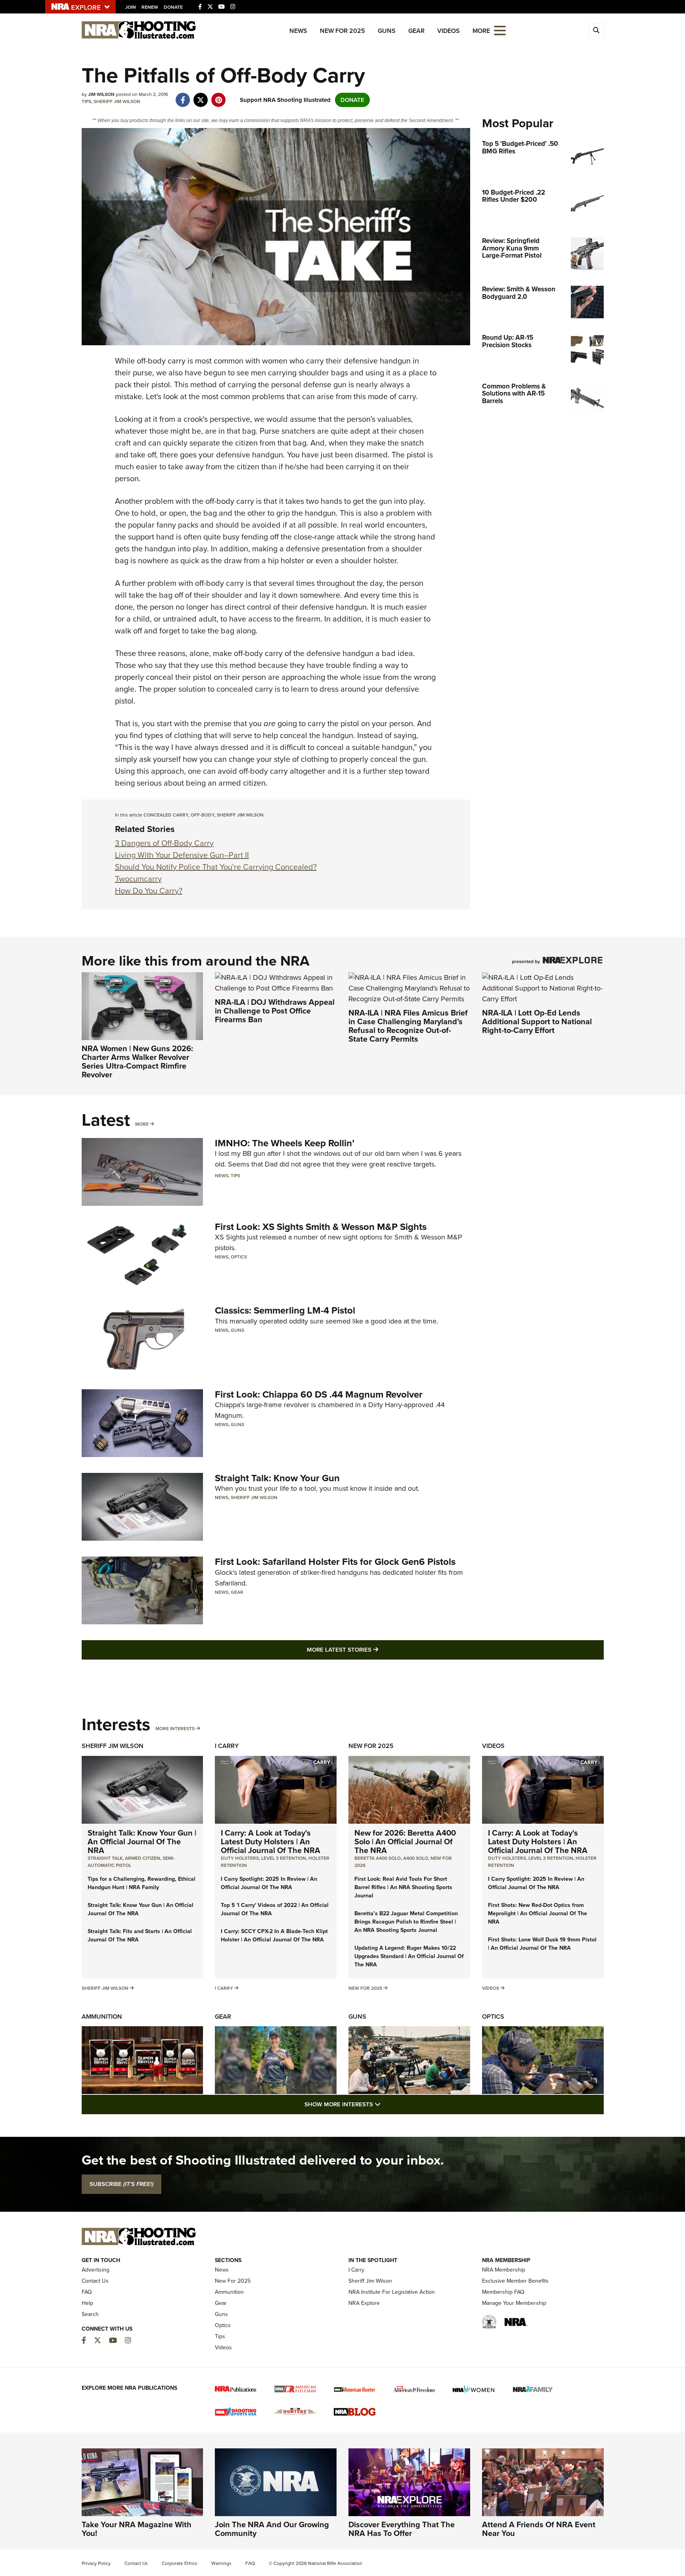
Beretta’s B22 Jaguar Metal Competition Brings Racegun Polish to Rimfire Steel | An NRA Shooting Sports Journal (406, 1922)
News (298, 31)
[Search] (596, 31)
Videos (449, 31)
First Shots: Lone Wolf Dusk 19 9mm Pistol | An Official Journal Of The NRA (542, 1944)
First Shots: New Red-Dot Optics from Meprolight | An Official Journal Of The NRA (538, 1913)
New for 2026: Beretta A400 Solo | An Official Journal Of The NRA (405, 1842)
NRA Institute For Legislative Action (392, 2292)
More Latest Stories (375, 1649)
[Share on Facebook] (183, 96)
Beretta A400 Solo (378, 1858)
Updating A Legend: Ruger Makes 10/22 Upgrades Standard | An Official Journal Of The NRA (409, 1956)
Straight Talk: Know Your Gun (277, 1478)
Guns (387, 31)
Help (87, 2303)
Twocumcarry (138, 879)
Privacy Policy (96, 2563)
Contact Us (95, 2281)
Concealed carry (166, 815)
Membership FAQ (503, 2292)
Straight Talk (105, 1858)
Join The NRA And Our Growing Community (272, 2529)
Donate (173, 7)
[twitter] (201, 96)
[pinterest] (219, 96)
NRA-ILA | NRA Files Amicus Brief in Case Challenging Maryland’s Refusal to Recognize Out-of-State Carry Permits (408, 1026)
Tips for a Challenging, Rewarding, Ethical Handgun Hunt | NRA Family (142, 1883)
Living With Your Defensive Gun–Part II (182, 855)
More (142, 1124)
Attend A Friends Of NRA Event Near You (539, 2529)
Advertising (96, 2270)
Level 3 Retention (284, 1858)
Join (131, 7)
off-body (203, 815)
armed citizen (143, 1858)
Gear (416, 31)
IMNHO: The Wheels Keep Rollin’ (285, 1143)
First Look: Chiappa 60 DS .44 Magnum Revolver (319, 1394)
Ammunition (102, 2017)
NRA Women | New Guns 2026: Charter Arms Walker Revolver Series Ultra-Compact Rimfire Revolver (137, 1061)
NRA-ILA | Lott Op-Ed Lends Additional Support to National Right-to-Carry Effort (537, 1021)
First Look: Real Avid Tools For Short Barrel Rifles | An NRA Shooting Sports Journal (403, 1887)
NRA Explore (364, 2303)
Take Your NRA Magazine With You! (137, 2529)
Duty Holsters (240, 1858)
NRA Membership (504, 2270)
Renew (150, 7)
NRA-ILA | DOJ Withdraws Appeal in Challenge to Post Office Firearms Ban (275, 1011)
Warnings (221, 2563)
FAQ (87, 2292)
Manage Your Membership (514, 2303)
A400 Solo (416, 1858)
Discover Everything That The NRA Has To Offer (402, 2529)
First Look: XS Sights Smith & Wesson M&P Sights (321, 1227)
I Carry (227, 1746)
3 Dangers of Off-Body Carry (164, 843)
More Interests (175, 1729)
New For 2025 (342, 31)
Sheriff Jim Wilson (117, 101)
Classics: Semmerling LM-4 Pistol (285, 1310)
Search (90, 2314)
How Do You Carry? (149, 891)
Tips (86, 101)
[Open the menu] (500, 30)
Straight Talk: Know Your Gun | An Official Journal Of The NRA (142, 1842)
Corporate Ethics (180, 2563)
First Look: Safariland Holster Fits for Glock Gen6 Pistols (335, 1562)
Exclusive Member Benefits (515, 2281)
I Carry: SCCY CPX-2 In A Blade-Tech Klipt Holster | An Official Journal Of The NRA (274, 1935)
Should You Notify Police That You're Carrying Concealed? (216, 867)
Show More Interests (385, 2104)
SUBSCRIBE (122, 2184)
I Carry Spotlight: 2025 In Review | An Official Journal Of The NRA (269, 1883)
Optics (239, 1257)
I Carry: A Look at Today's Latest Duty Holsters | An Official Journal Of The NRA (271, 1842)
